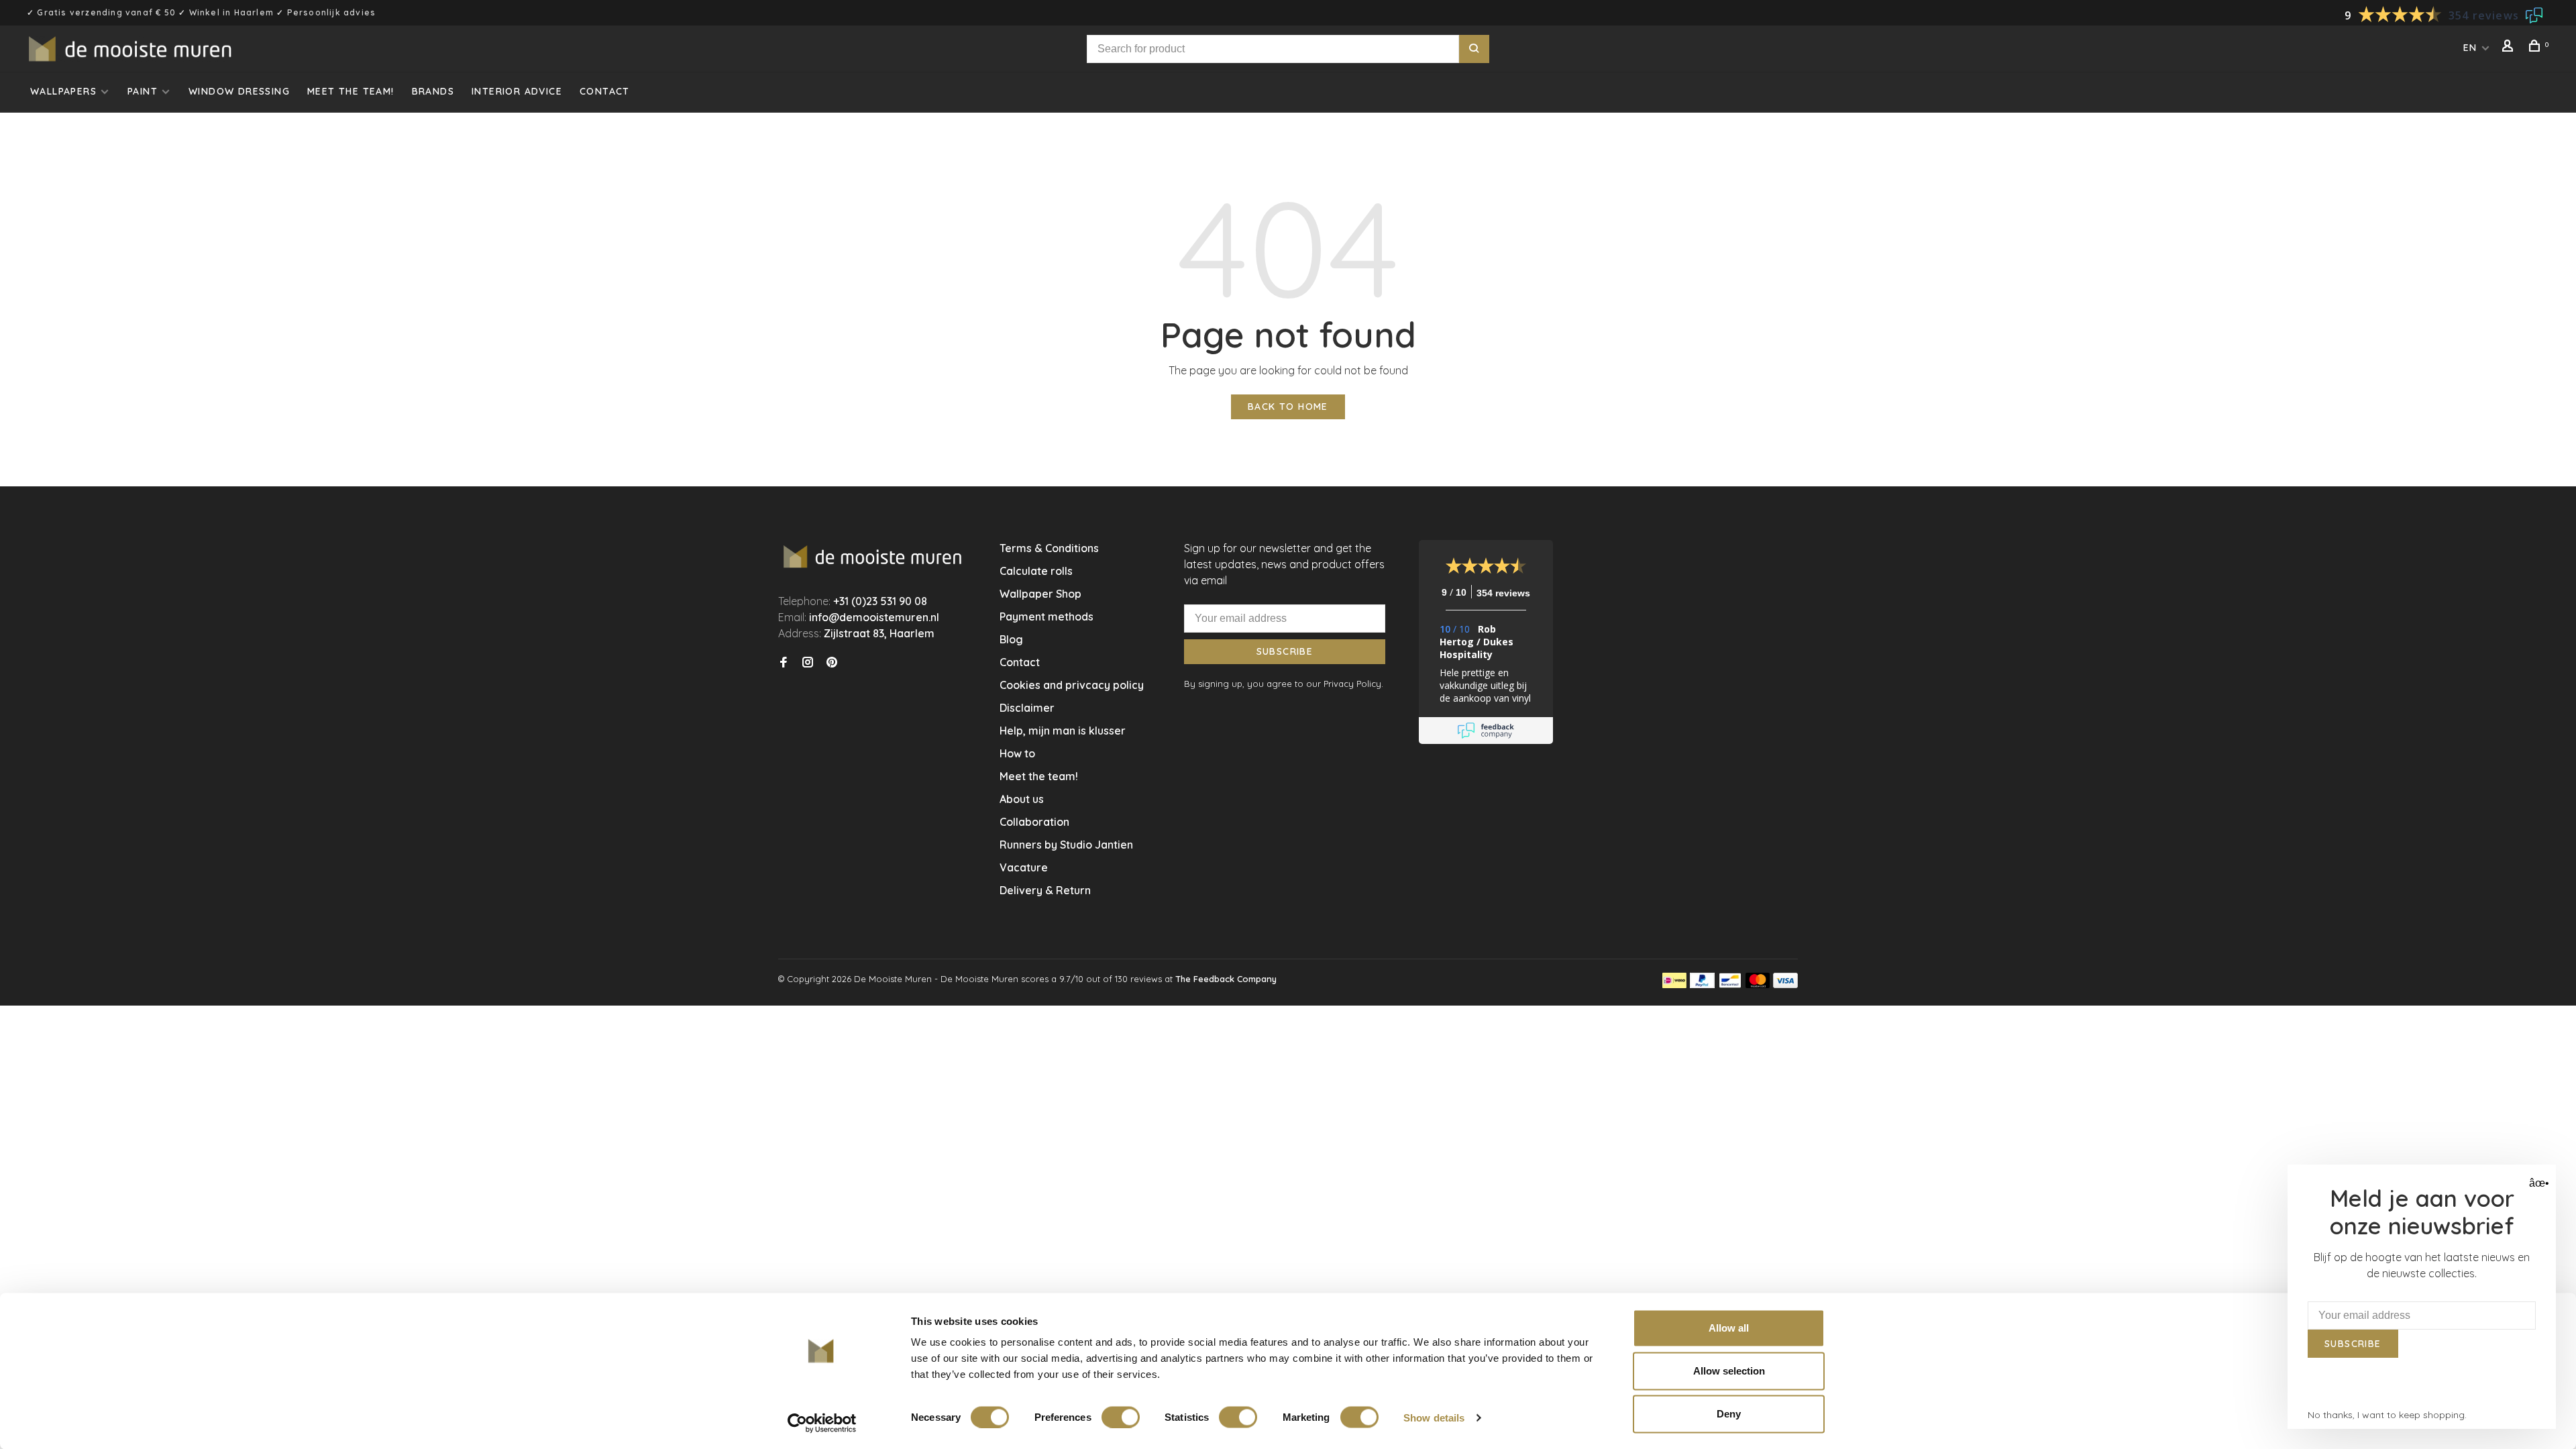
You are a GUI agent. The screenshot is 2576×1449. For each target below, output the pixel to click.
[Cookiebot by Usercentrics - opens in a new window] (822, 1423)
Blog (1011, 639)
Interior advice (517, 91)
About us (1022, 799)
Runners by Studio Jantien (1066, 845)
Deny (1729, 1414)
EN (2470, 48)
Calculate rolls (1036, 571)
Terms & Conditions (1049, 548)
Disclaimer (1027, 708)
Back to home (1288, 407)
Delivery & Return (1045, 890)
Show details (1434, 1417)
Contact (605, 91)
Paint (143, 91)
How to (1017, 753)
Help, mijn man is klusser (1063, 731)
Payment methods (1046, 616)
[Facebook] (784, 663)
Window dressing (239, 91)
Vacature (1024, 867)
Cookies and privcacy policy (1072, 685)
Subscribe (1285, 651)
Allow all (1729, 1328)
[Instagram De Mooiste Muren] (808, 663)
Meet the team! (351, 91)
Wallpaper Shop (1040, 594)
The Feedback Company (1226, 979)
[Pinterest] (832, 663)
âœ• (2537, 1183)
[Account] (2510, 48)
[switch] (1121, 1417)
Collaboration (1034, 822)
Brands (433, 91)
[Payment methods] (1674, 984)
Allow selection (1729, 1371)
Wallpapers (63, 91)
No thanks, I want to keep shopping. (2387, 1415)
